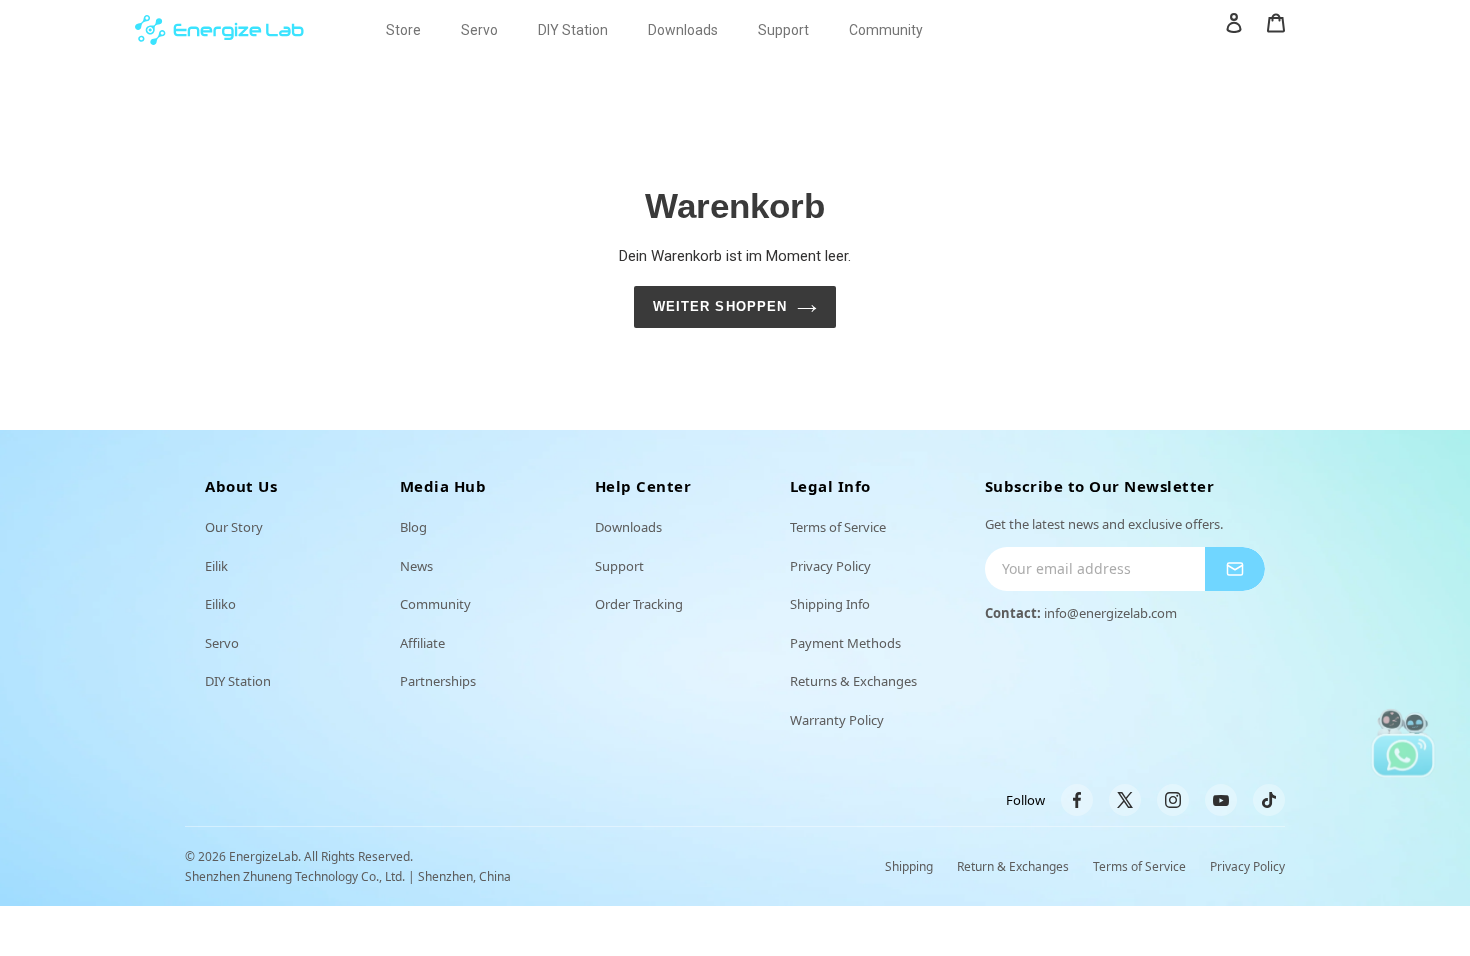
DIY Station (238, 681)
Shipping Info (830, 604)
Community (435, 604)
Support (619, 566)
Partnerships (438, 681)
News (416, 566)
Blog (413, 527)
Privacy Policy (830, 566)
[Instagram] (1173, 800)
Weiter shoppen (720, 306)
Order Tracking (639, 604)
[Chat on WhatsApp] (1403, 742)
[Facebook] (1077, 800)
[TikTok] (1269, 800)
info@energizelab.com (1110, 613)
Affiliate (422, 643)
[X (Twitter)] (1125, 800)
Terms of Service (838, 527)
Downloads (628, 527)
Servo (222, 643)
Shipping (909, 866)
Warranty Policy (837, 720)
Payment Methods (845, 643)
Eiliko (220, 604)
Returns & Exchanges (853, 681)
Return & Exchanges (1013, 866)
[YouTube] (1221, 800)
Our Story (234, 527)
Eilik (216, 566)
